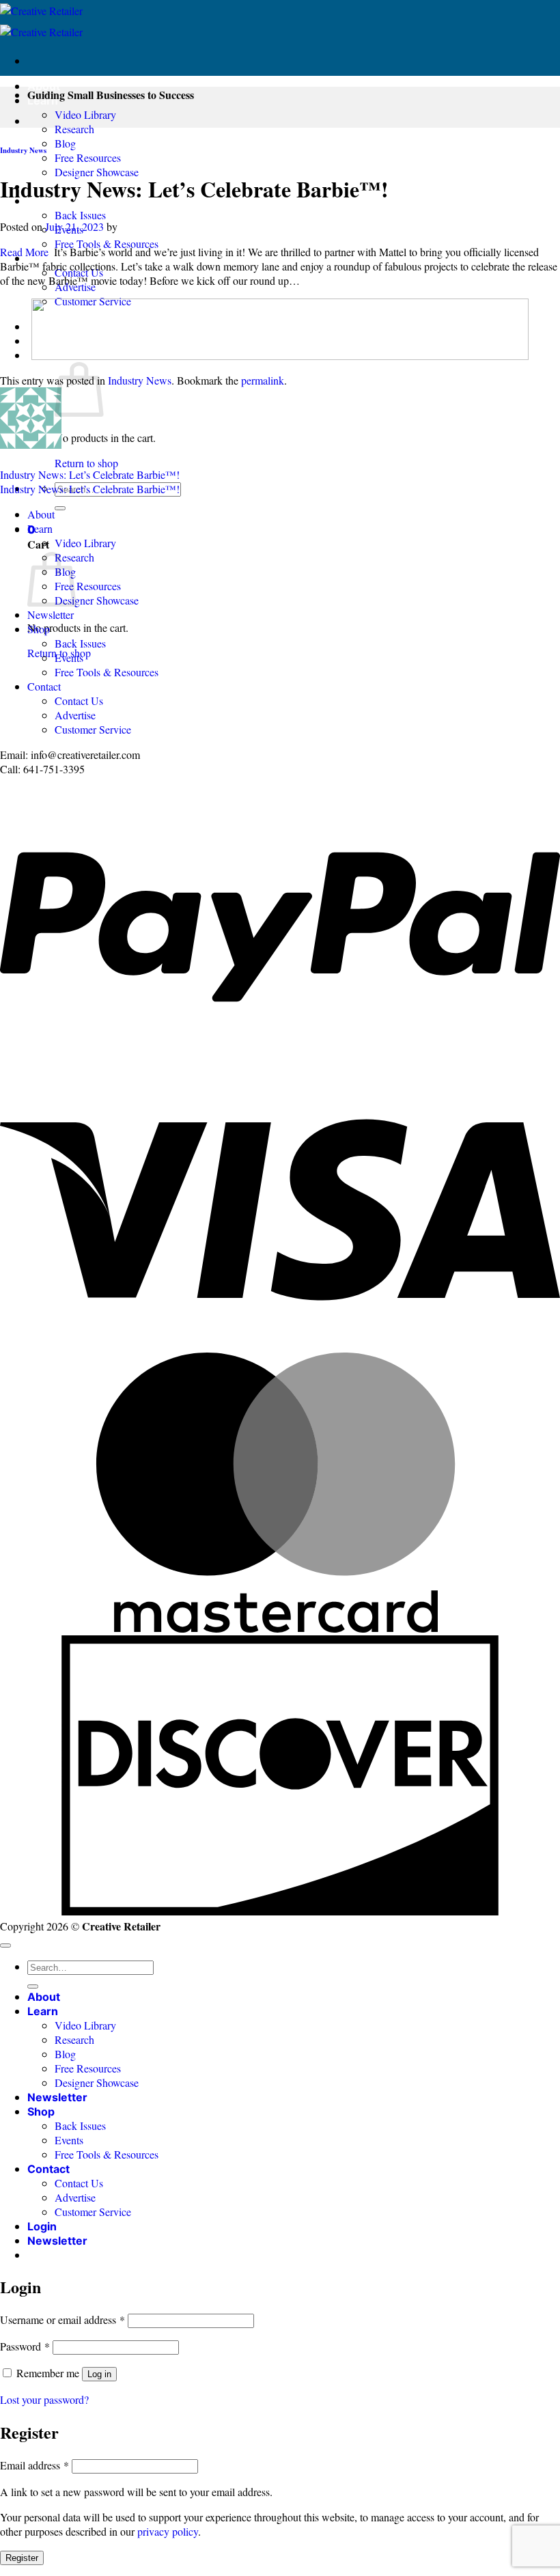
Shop (39, 629)
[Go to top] (5, 1945)
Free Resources (88, 157)
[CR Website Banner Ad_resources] (280, 356)
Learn (40, 528)
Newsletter (51, 614)
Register (22, 2558)
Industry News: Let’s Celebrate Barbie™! (90, 474)
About (44, 86)
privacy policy (168, 2531)
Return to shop (86, 463)
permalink (263, 380)
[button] (57, 2241)
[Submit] (60, 508)
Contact (44, 686)
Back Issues (80, 215)
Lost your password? (44, 2399)
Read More (24, 252)
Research (74, 129)
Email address (34, 2465)
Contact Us (79, 701)
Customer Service (93, 729)
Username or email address (62, 2319)
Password (25, 2346)
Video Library (85, 114)
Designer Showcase (97, 172)
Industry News (23, 150)
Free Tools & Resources (107, 244)
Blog (65, 143)
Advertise (75, 715)
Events (69, 657)
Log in (99, 2374)
